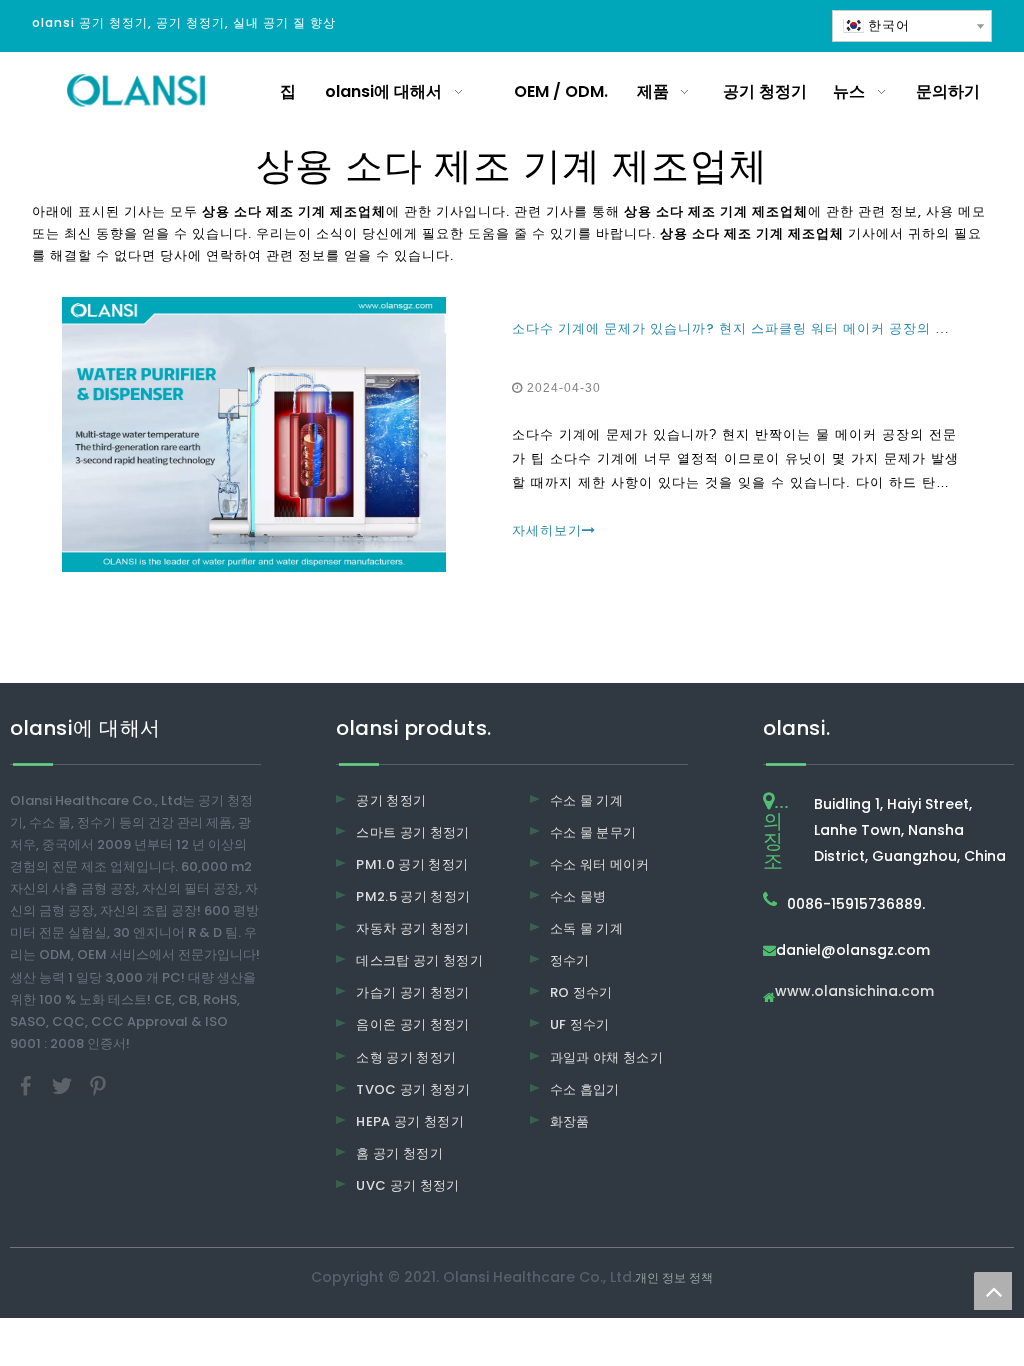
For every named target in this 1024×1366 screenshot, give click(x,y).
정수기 (570, 960)
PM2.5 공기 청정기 (413, 896)
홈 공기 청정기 (399, 1153)
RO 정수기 (581, 992)
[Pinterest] (98, 1084)
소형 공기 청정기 (406, 1057)
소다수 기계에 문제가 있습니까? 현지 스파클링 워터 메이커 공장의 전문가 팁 (753, 328)
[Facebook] (28, 1084)
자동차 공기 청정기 (413, 928)
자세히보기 (547, 530)
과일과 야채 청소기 (607, 1057)
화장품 (570, 1121)
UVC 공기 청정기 (408, 1185)
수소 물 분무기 (593, 832)
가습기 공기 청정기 (413, 992)
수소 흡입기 (585, 1089)
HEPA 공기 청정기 (410, 1121)
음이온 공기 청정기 (413, 1024)
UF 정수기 (580, 1024)
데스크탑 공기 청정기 (419, 960)
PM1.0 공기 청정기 (412, 864)
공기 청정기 (391, 800)
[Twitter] (64, 1084)
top (993, 1291)
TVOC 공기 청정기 (413, 1089)
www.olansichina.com (854, 992)
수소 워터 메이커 (600, 864)
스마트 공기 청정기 (413, 832)
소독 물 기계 (586, 928)
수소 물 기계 (586, 800)
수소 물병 (578, 896)
